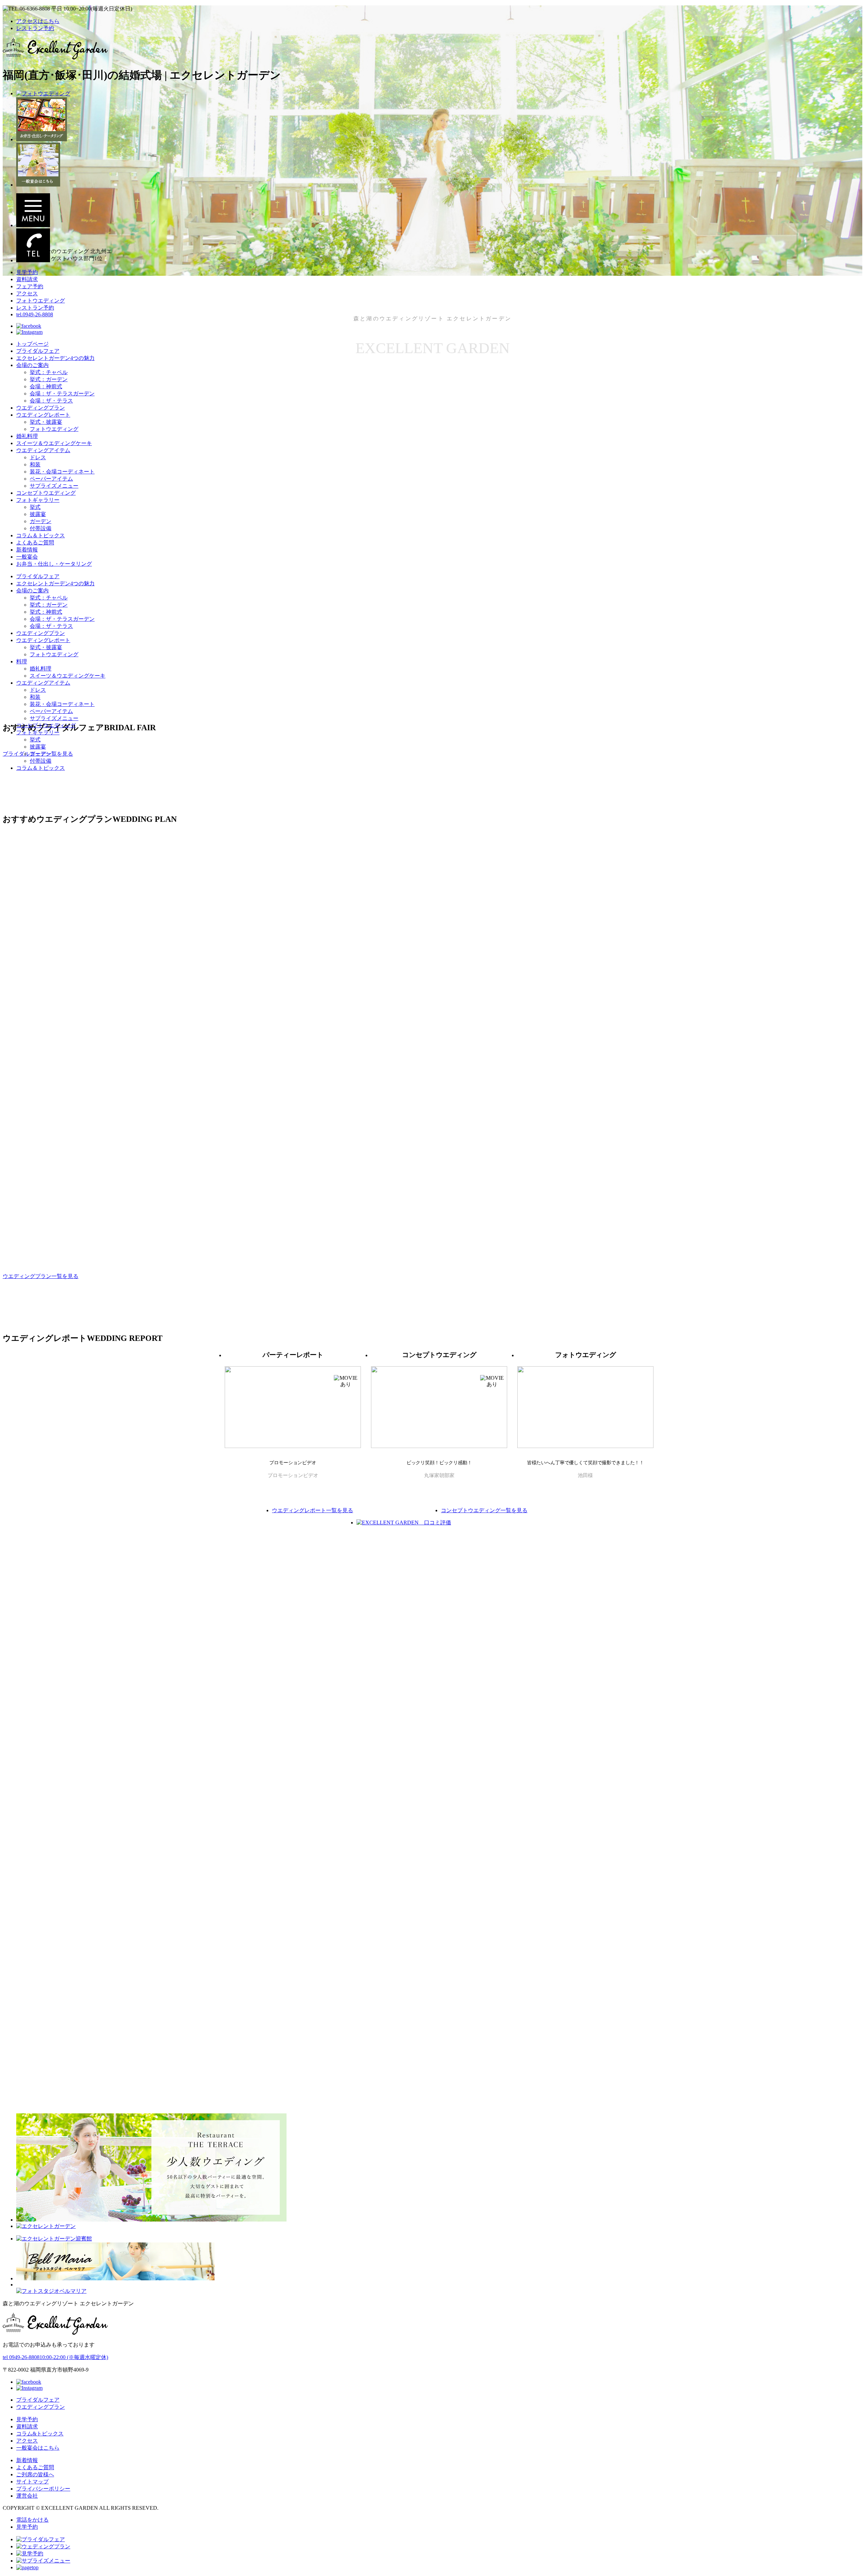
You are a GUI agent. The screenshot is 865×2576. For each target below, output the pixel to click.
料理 (22, 661)
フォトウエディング (41, 301)
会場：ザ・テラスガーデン (62, 394)
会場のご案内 (32, 365)
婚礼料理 (27, 436)
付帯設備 (41, 528)
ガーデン (41, 521)
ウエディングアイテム (43, 450)
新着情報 (27, 550)
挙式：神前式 (46, 612)
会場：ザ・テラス (51, 401)
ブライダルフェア (38, 351)
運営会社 (27, 2496)
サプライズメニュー (54, 486)
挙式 (35, 507)
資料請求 (27, 279)
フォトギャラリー (38, 500)
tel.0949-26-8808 (35, 314)
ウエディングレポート (43, 415)
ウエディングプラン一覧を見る (41, 1276)
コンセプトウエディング (46, 493)
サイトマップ (32, 2482)
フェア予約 (30, 286)
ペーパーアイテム (51, 479)
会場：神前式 (46, 386)
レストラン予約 (35, 28)
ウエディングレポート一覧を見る (313, 1510)
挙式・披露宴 (46, 422)
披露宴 (38, 514)
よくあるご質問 (35, 543)
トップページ (32, 344)
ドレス (38, 457)
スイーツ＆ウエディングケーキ (54, 443)
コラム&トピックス (40, 2434)
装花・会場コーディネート (62, 472)
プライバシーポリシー (43, 2489)
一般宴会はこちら (38, 2448)
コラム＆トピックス (41, 535)
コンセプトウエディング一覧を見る (484, 1510)
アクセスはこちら (38, 21)
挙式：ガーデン (49, 379)
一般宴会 (27, 557)
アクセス (27, 293)
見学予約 (27, 272)
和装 (35, 464)
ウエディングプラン (41, 408)
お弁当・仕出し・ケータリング (54, 564)
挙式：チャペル (49, 372)
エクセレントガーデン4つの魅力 (55, 358)
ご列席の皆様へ (35, 2474)
